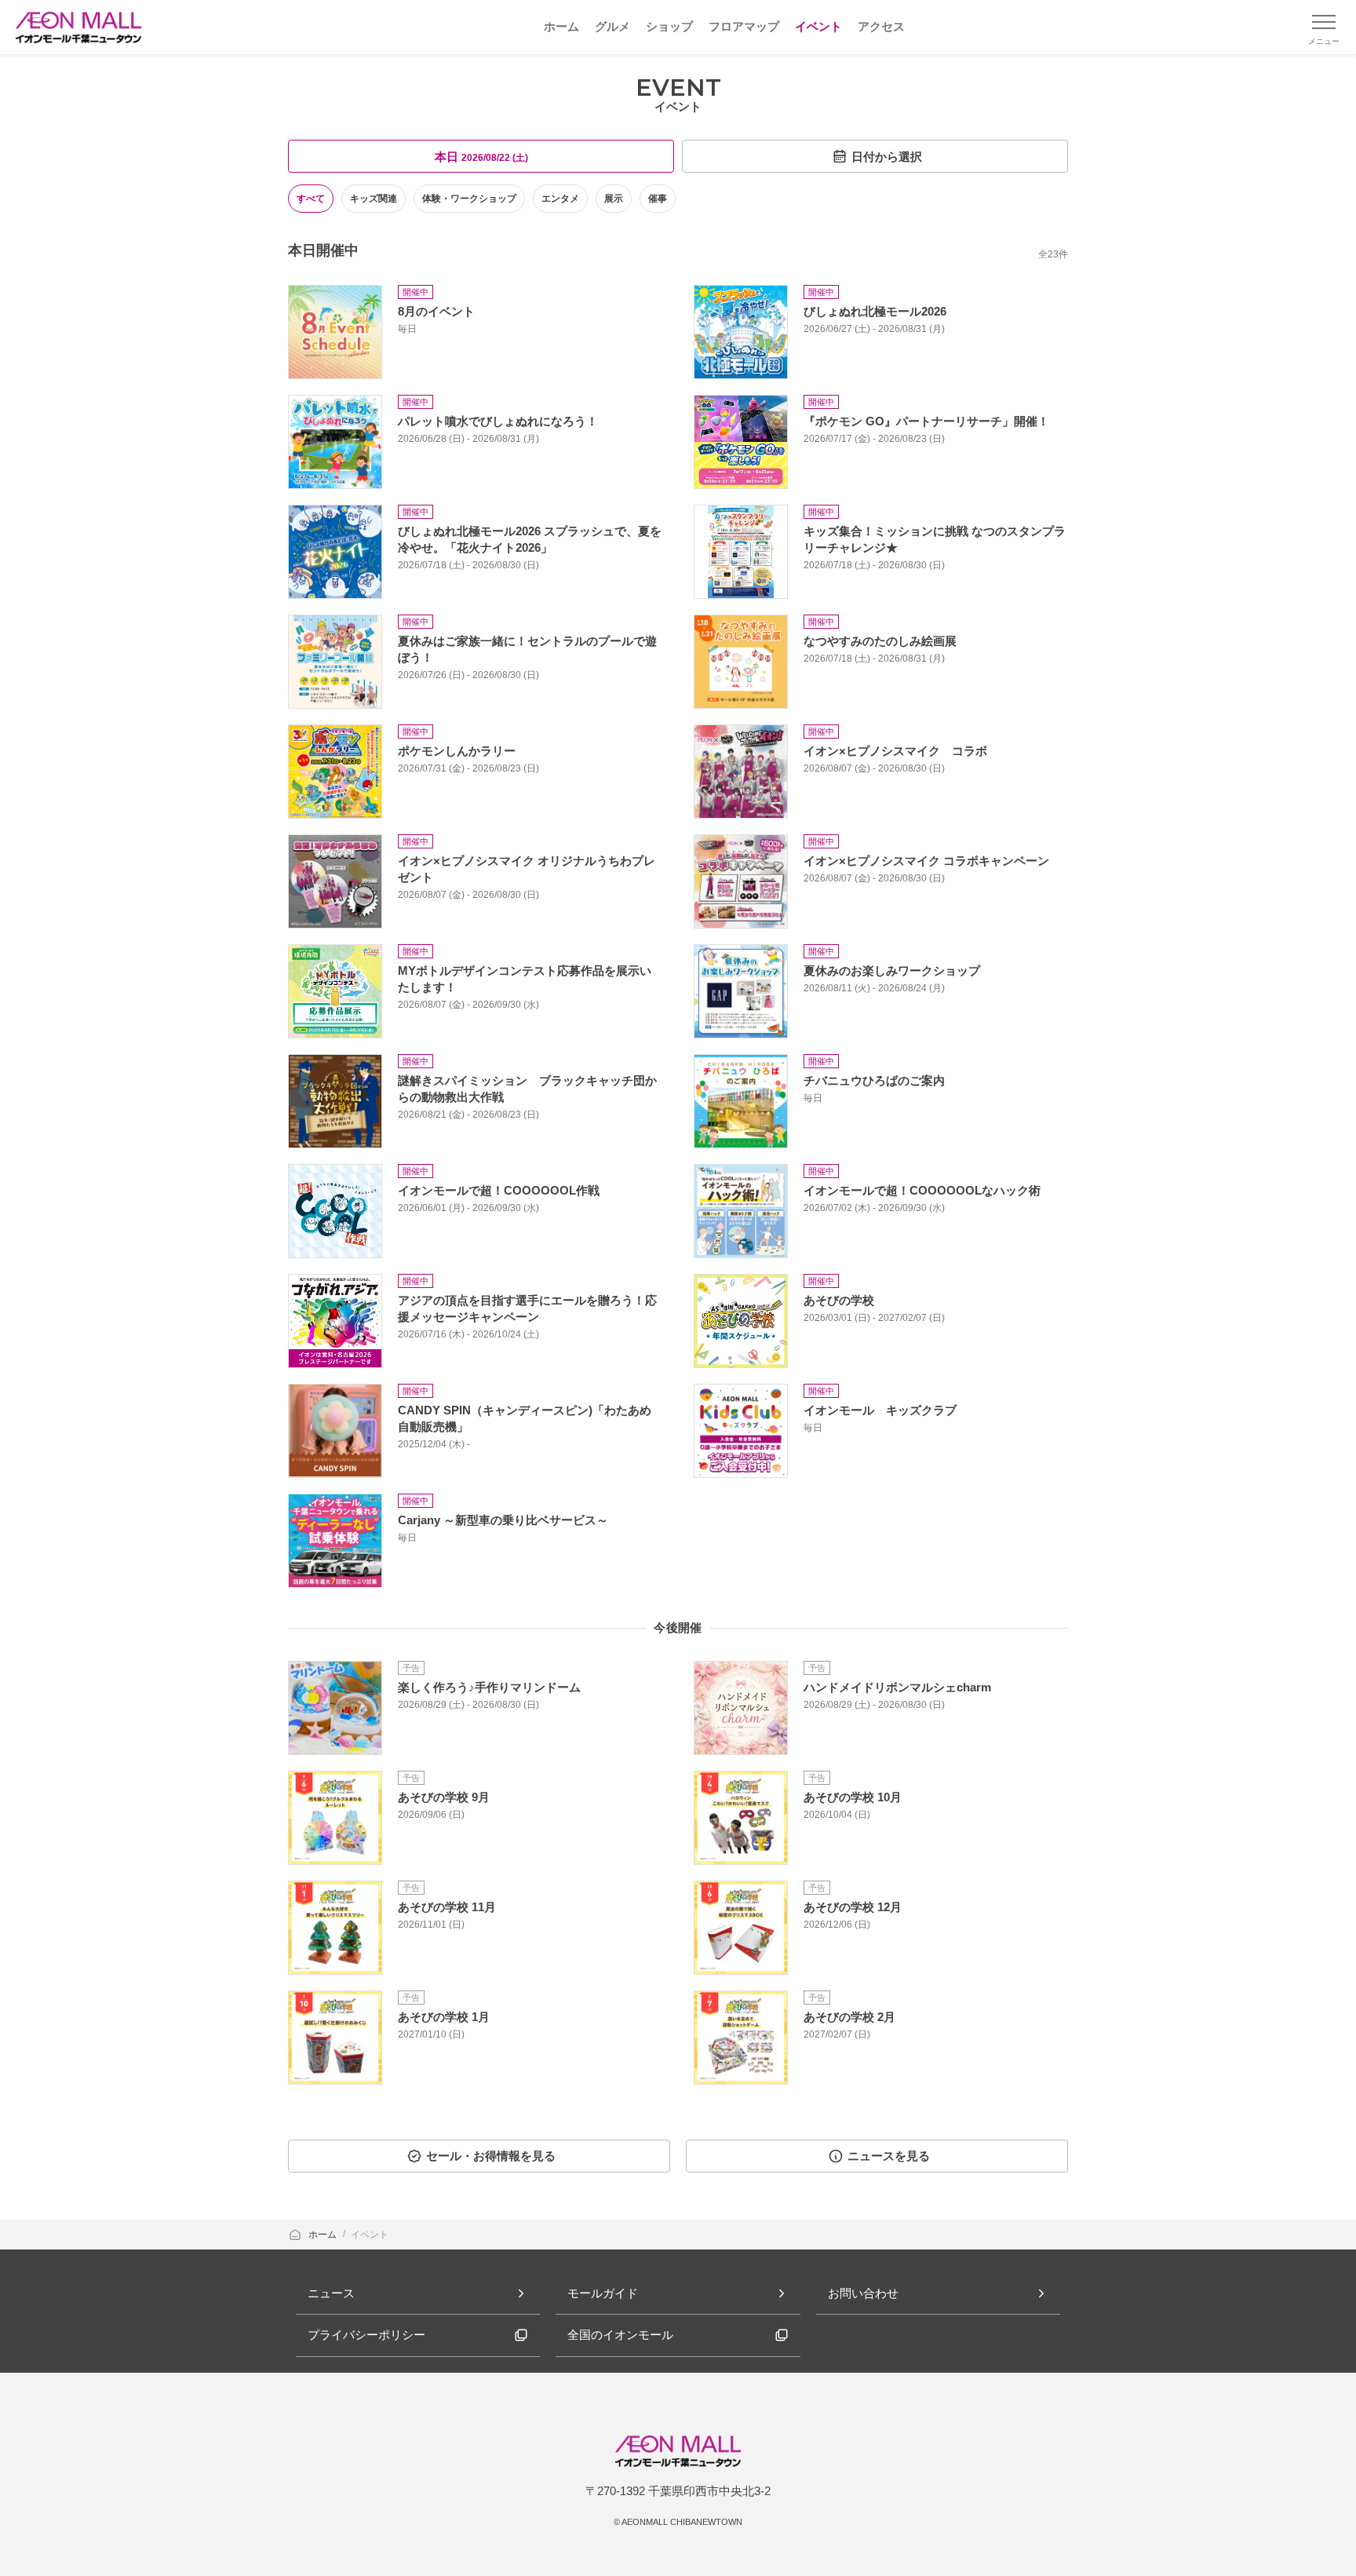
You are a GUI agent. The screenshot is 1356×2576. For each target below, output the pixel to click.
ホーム (324, 2235)
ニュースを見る (889, 2156)
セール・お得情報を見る (491, 2156)
